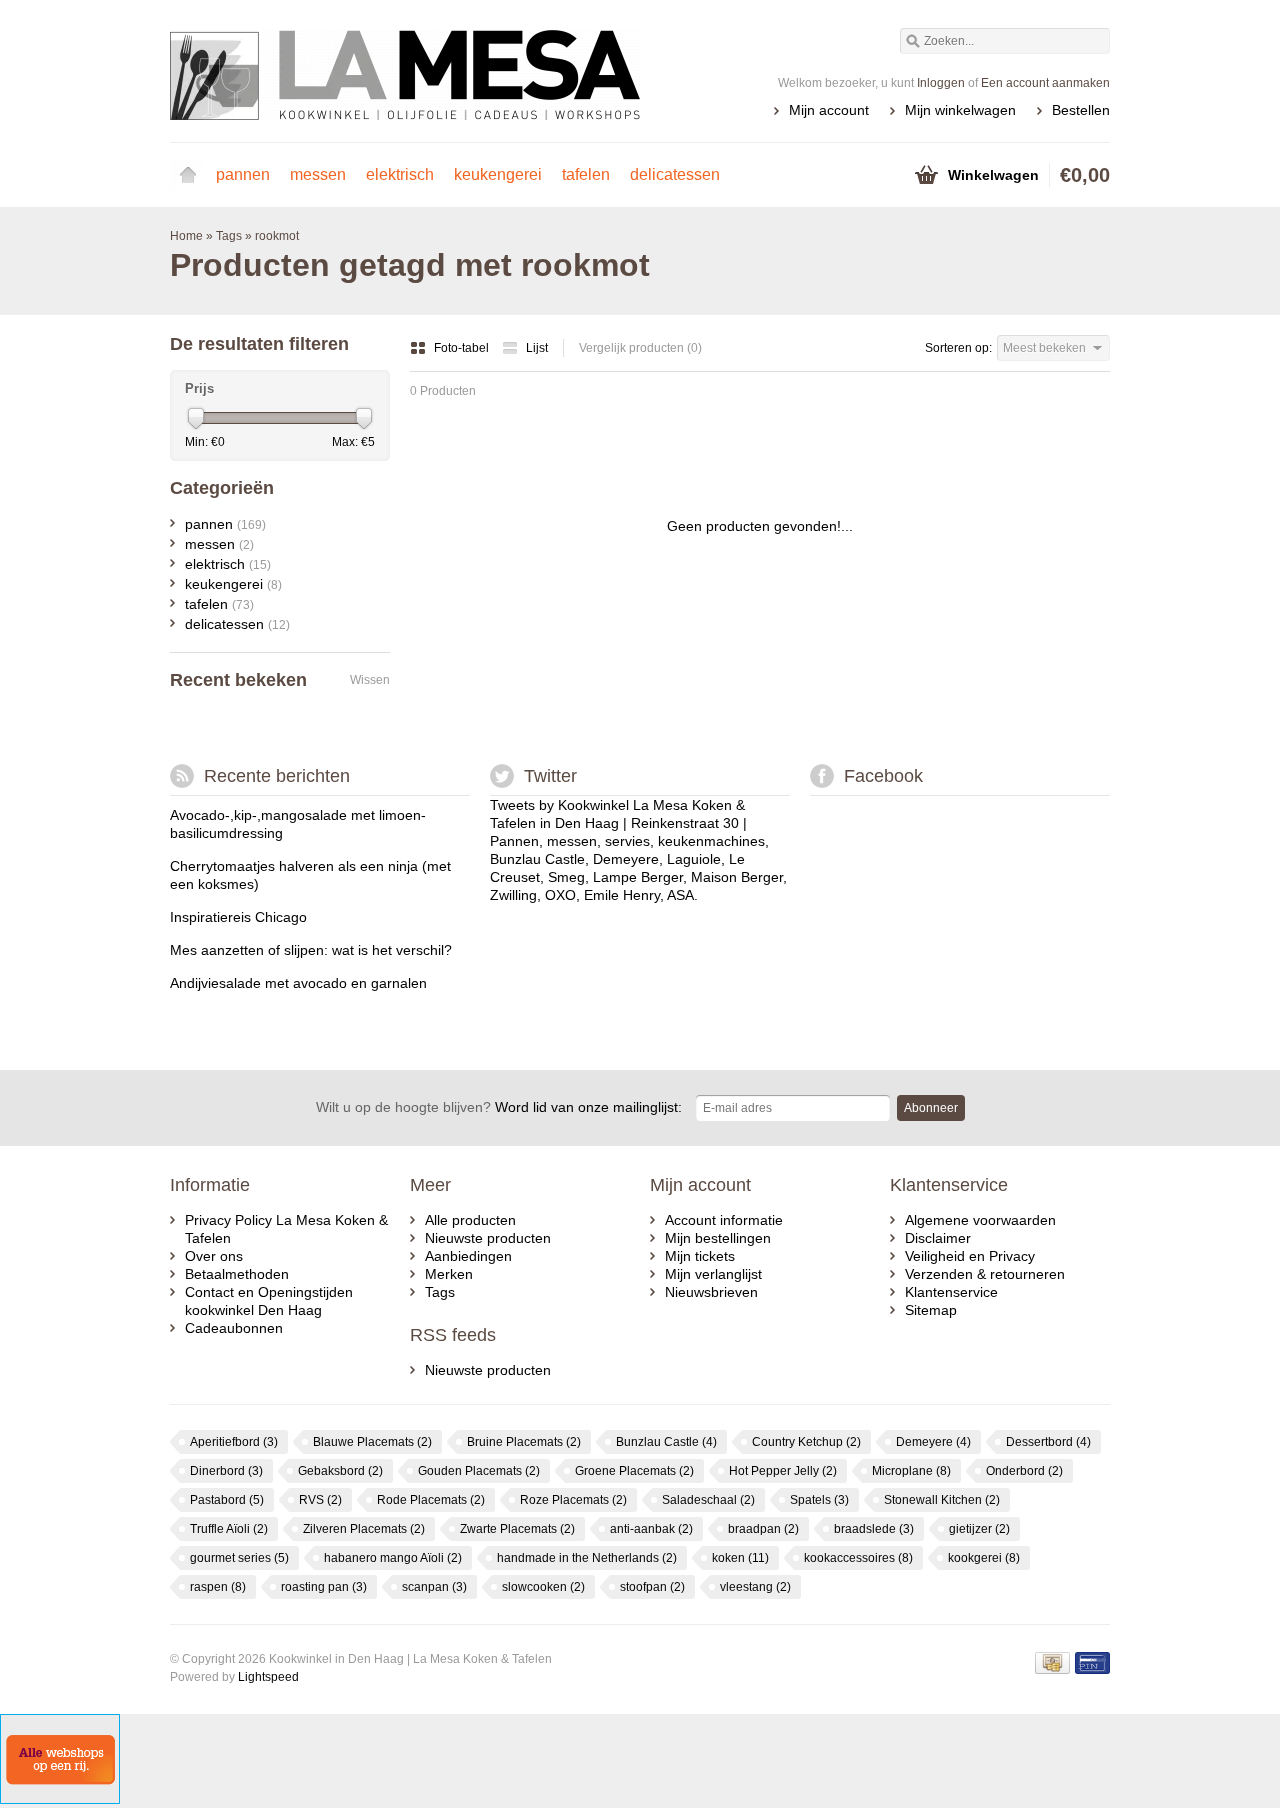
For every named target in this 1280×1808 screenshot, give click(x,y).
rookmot (277, 236)
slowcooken (543, 1587)
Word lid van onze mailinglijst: (499, 1107)
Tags (229, 236)
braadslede (874, 1529)
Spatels (819, 1500)
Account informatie (724, 1220)
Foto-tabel (463, 348)
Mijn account (829, 110)
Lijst (537, 348)
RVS (320, 1500)
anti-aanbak (651, 1529)
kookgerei (984, 1558)
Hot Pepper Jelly (783, 1471)
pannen (243, 174)
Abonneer (931, 1108)
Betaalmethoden (237, 1274)
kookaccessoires (858, 1558)
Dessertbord (1048, 1442)
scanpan (434, 1587)
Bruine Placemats (524, 1442)
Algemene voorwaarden (980, 1220)
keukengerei (498, 174)
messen (318, 174)
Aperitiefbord (234, 1442)
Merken (449, 1274)
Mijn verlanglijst (713, 1274)
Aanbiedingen (468, 1256)
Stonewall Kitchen (942, 1500)
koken (740, 1558)
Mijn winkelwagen (960, 110)
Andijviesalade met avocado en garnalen (298, 983)
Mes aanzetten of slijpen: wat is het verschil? (311, 950)
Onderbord (1024, 1471)
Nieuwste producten (488, 1238)
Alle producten (470, 1220)
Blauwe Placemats (372, 1442)
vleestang (755, 1587)
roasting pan (324, 1587)
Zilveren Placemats (364, 1529)
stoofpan (652, 1587)
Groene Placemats (634, 1471)
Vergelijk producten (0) (640, 348)
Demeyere (933, 1442)
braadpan (763, 1529)
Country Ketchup (806, 1442)
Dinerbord (226, 1471)
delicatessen (675, 174)
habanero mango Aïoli (393, 1558)
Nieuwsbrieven (711, 1292)
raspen (218, 1587)
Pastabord (227, 1500)
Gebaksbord (340, 1471)
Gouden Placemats (479, 1471)
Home (188, 175)
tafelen (586, 174)
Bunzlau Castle (666, 1442)
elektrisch (400, 174)
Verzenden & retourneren (985, 1274)
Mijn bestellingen (718, 1238)
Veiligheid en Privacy (970, 1256)
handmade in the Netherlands (587, 1558)
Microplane (911, 1471)
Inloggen (941, 83)
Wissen (370, 680)
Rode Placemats (431, 1500)
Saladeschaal (708, 1500)
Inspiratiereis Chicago (238, 917)
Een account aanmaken (1045, 83)
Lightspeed (268, 1677)
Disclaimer (938, 1238)
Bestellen (1081, 110)
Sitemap (931, 1310)
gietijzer (979, 1529)
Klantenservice (951, 1292)
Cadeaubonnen (234, 1328)
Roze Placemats (573, 1500)
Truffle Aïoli (229, 1529)
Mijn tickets (700, 1256)
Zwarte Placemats (517, 1529)
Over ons (214, 1256)
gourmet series (239, 1558)
